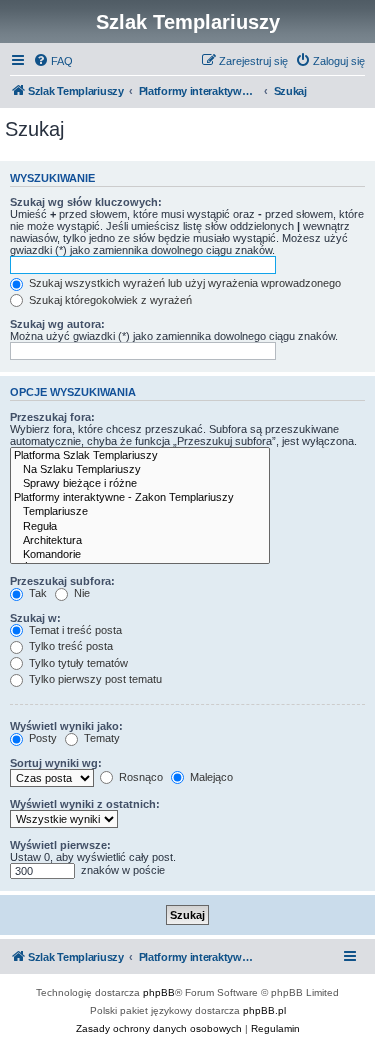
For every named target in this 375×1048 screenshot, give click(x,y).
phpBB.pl (264, 1010)
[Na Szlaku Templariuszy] (140, 470)
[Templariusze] (140, 512)
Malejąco (210, 777)
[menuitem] (53, 61)
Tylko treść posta (69, 646)
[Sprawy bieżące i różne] (140, 484)
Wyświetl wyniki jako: (66, 726)
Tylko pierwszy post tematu (94, 679)
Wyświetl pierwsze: (60, 845)
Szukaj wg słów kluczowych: (86, 202)
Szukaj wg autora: (57, 324)
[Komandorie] (140, 555)
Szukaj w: (35, 618)
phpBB (159, 992)
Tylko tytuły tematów (77, 663)
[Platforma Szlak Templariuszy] (140, 456)
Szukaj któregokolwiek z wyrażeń (109, 300)
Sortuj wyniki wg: (56, 763)
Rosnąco (139, 777)
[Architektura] (140, 541)
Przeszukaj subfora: (62, 581)
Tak (36, 593)
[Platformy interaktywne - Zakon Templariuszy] (140, 498)
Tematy (100, 738)
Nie (80, 593)
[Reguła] (140, 527)
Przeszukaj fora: (52, 417)
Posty (41, 738)
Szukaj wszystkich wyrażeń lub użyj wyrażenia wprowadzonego (183, 283)
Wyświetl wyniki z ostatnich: (85, 804)
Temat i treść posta (74, 630)
